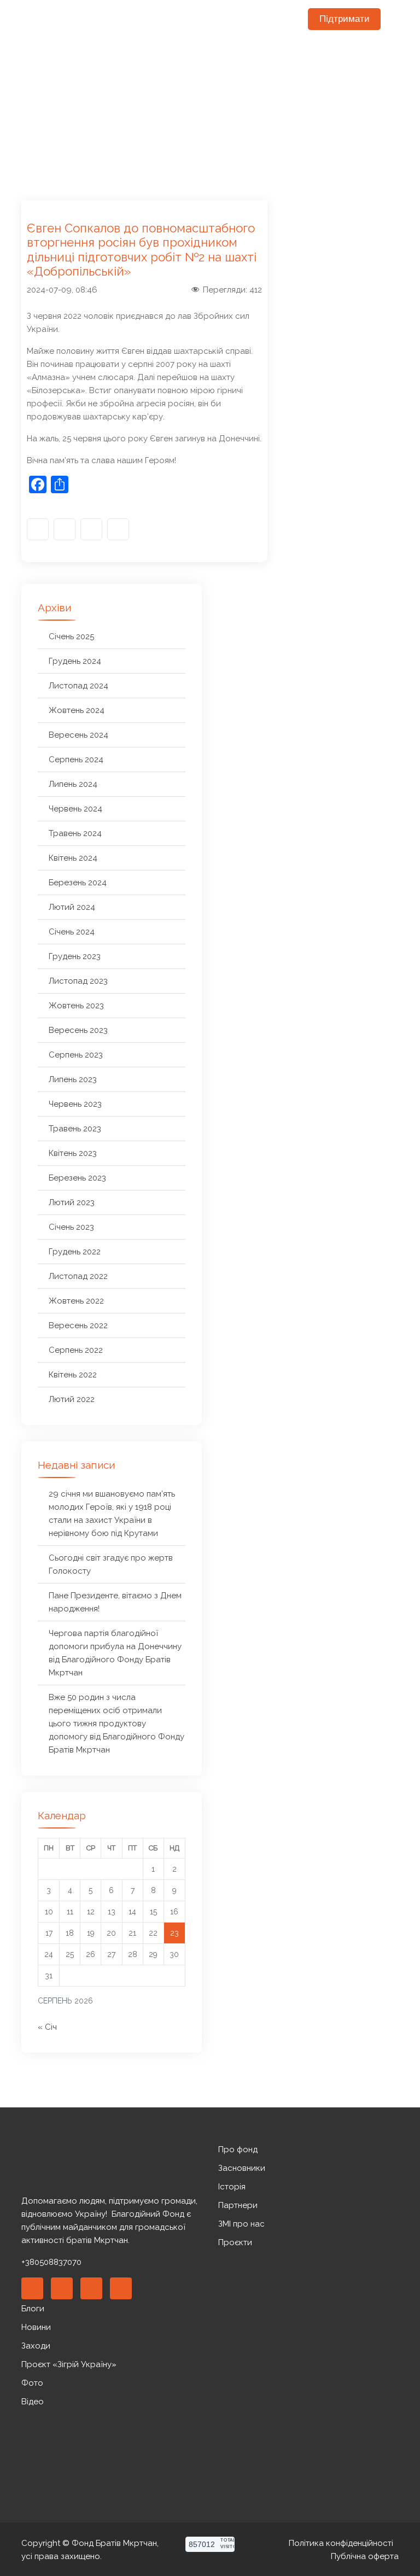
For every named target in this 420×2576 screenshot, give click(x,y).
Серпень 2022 (76, 1350)
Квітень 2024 (73, 858)
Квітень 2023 (73, 1153)
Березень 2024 (78, 883)
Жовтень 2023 (76, 1006)
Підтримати (345, 19)
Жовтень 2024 (77, 710)
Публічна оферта (365, 2556)
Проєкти (235, 2242)
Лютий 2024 (72, 907)
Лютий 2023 (72, 1202)
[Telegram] (118, 529)
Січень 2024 (72, 932)
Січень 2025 (71, 636)
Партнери (238, 2205)
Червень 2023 (75, 1104)
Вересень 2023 (78, 1030)
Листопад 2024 (78, 686)
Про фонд (238, 2149)
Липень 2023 (73, 1079)
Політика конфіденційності (341, 2543)
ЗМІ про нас (241, 2224)
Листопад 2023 (78, 981)
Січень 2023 (71, 1227)
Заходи (36, 2346)
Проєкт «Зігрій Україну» (69, 2364)
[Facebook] (38, 529)
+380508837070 (51, 2262)
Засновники (242, 2168)
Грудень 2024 (75, 661)
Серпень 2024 (76, 760)
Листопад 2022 (78, 1276)
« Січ (47, 2027)
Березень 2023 (77, 1178)
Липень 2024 (73, 784)
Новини (36, 2327)
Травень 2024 (75, 833)
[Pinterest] (91, 2288)
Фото (32, 2383)
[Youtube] (91, 529)
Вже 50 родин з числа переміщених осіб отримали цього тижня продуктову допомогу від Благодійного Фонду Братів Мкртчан (116, 1724)
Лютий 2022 (72, 1399)
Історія (232, 2187)
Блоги (33, 2309)
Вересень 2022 (78, 1325)
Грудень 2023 (75, 956)
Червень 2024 (75, 809)
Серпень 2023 (76, 1055)
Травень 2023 (75, 1129)
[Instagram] (65, 529)
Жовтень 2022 (76, 1301)
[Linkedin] (62, 2288)
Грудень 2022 (75, 1252)
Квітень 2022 (73, 1375)
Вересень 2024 (78, 735)
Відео (33, 2402)
